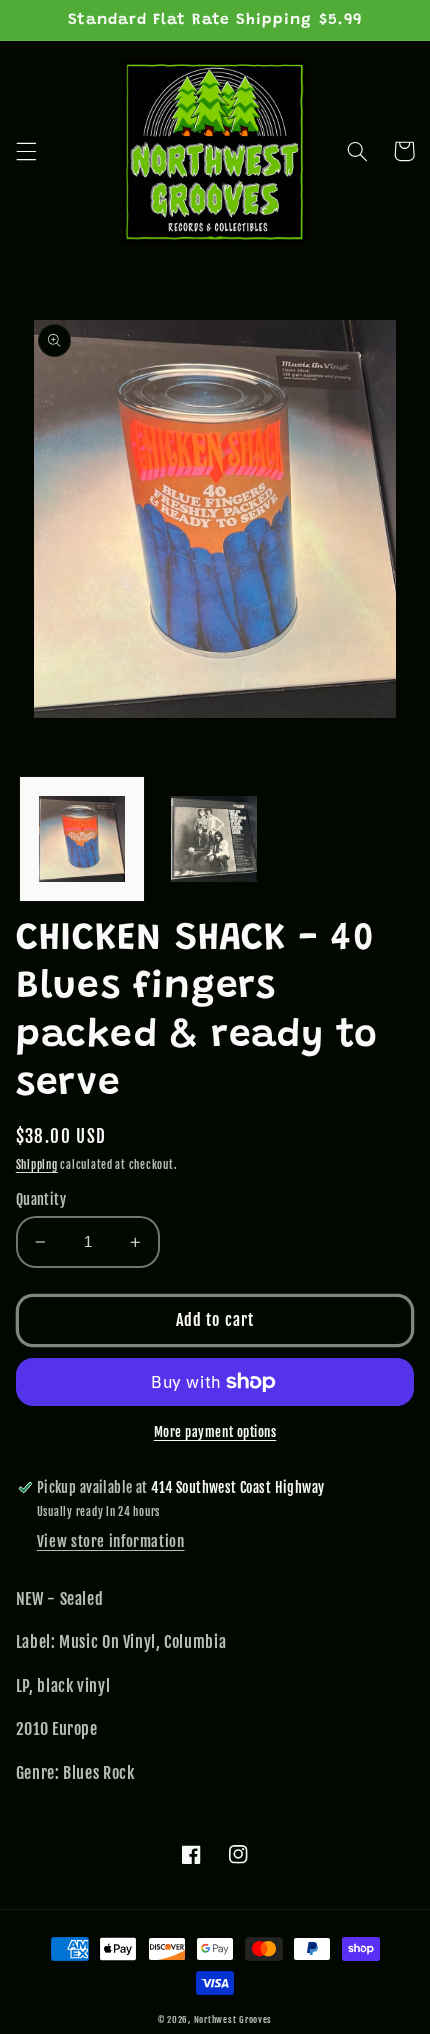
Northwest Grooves (233, 2019)
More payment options (215, 1432)
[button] (26, 151)
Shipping (37, 1165)
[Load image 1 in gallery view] (82, 839)
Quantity (41, 1199)
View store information (111, 1541)
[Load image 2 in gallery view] (214, 839)
